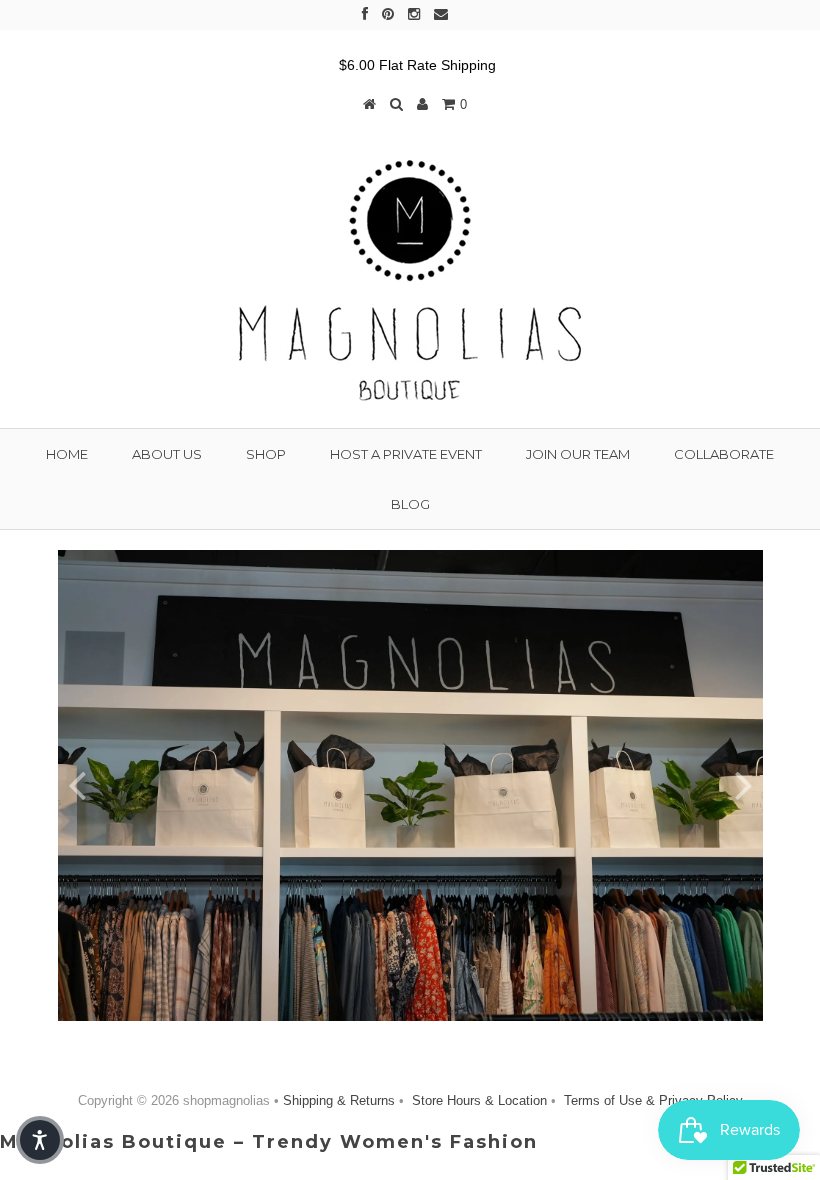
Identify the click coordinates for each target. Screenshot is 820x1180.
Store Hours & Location (479, 1100)
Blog (410, 504)
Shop (266, 454)
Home (67, 454)
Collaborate (724, 454)
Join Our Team (578, 454)
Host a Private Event (406, 454)
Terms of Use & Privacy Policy (651, 1100)
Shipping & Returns (341, 1100)
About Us (167, 454)
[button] (40, 1140)
